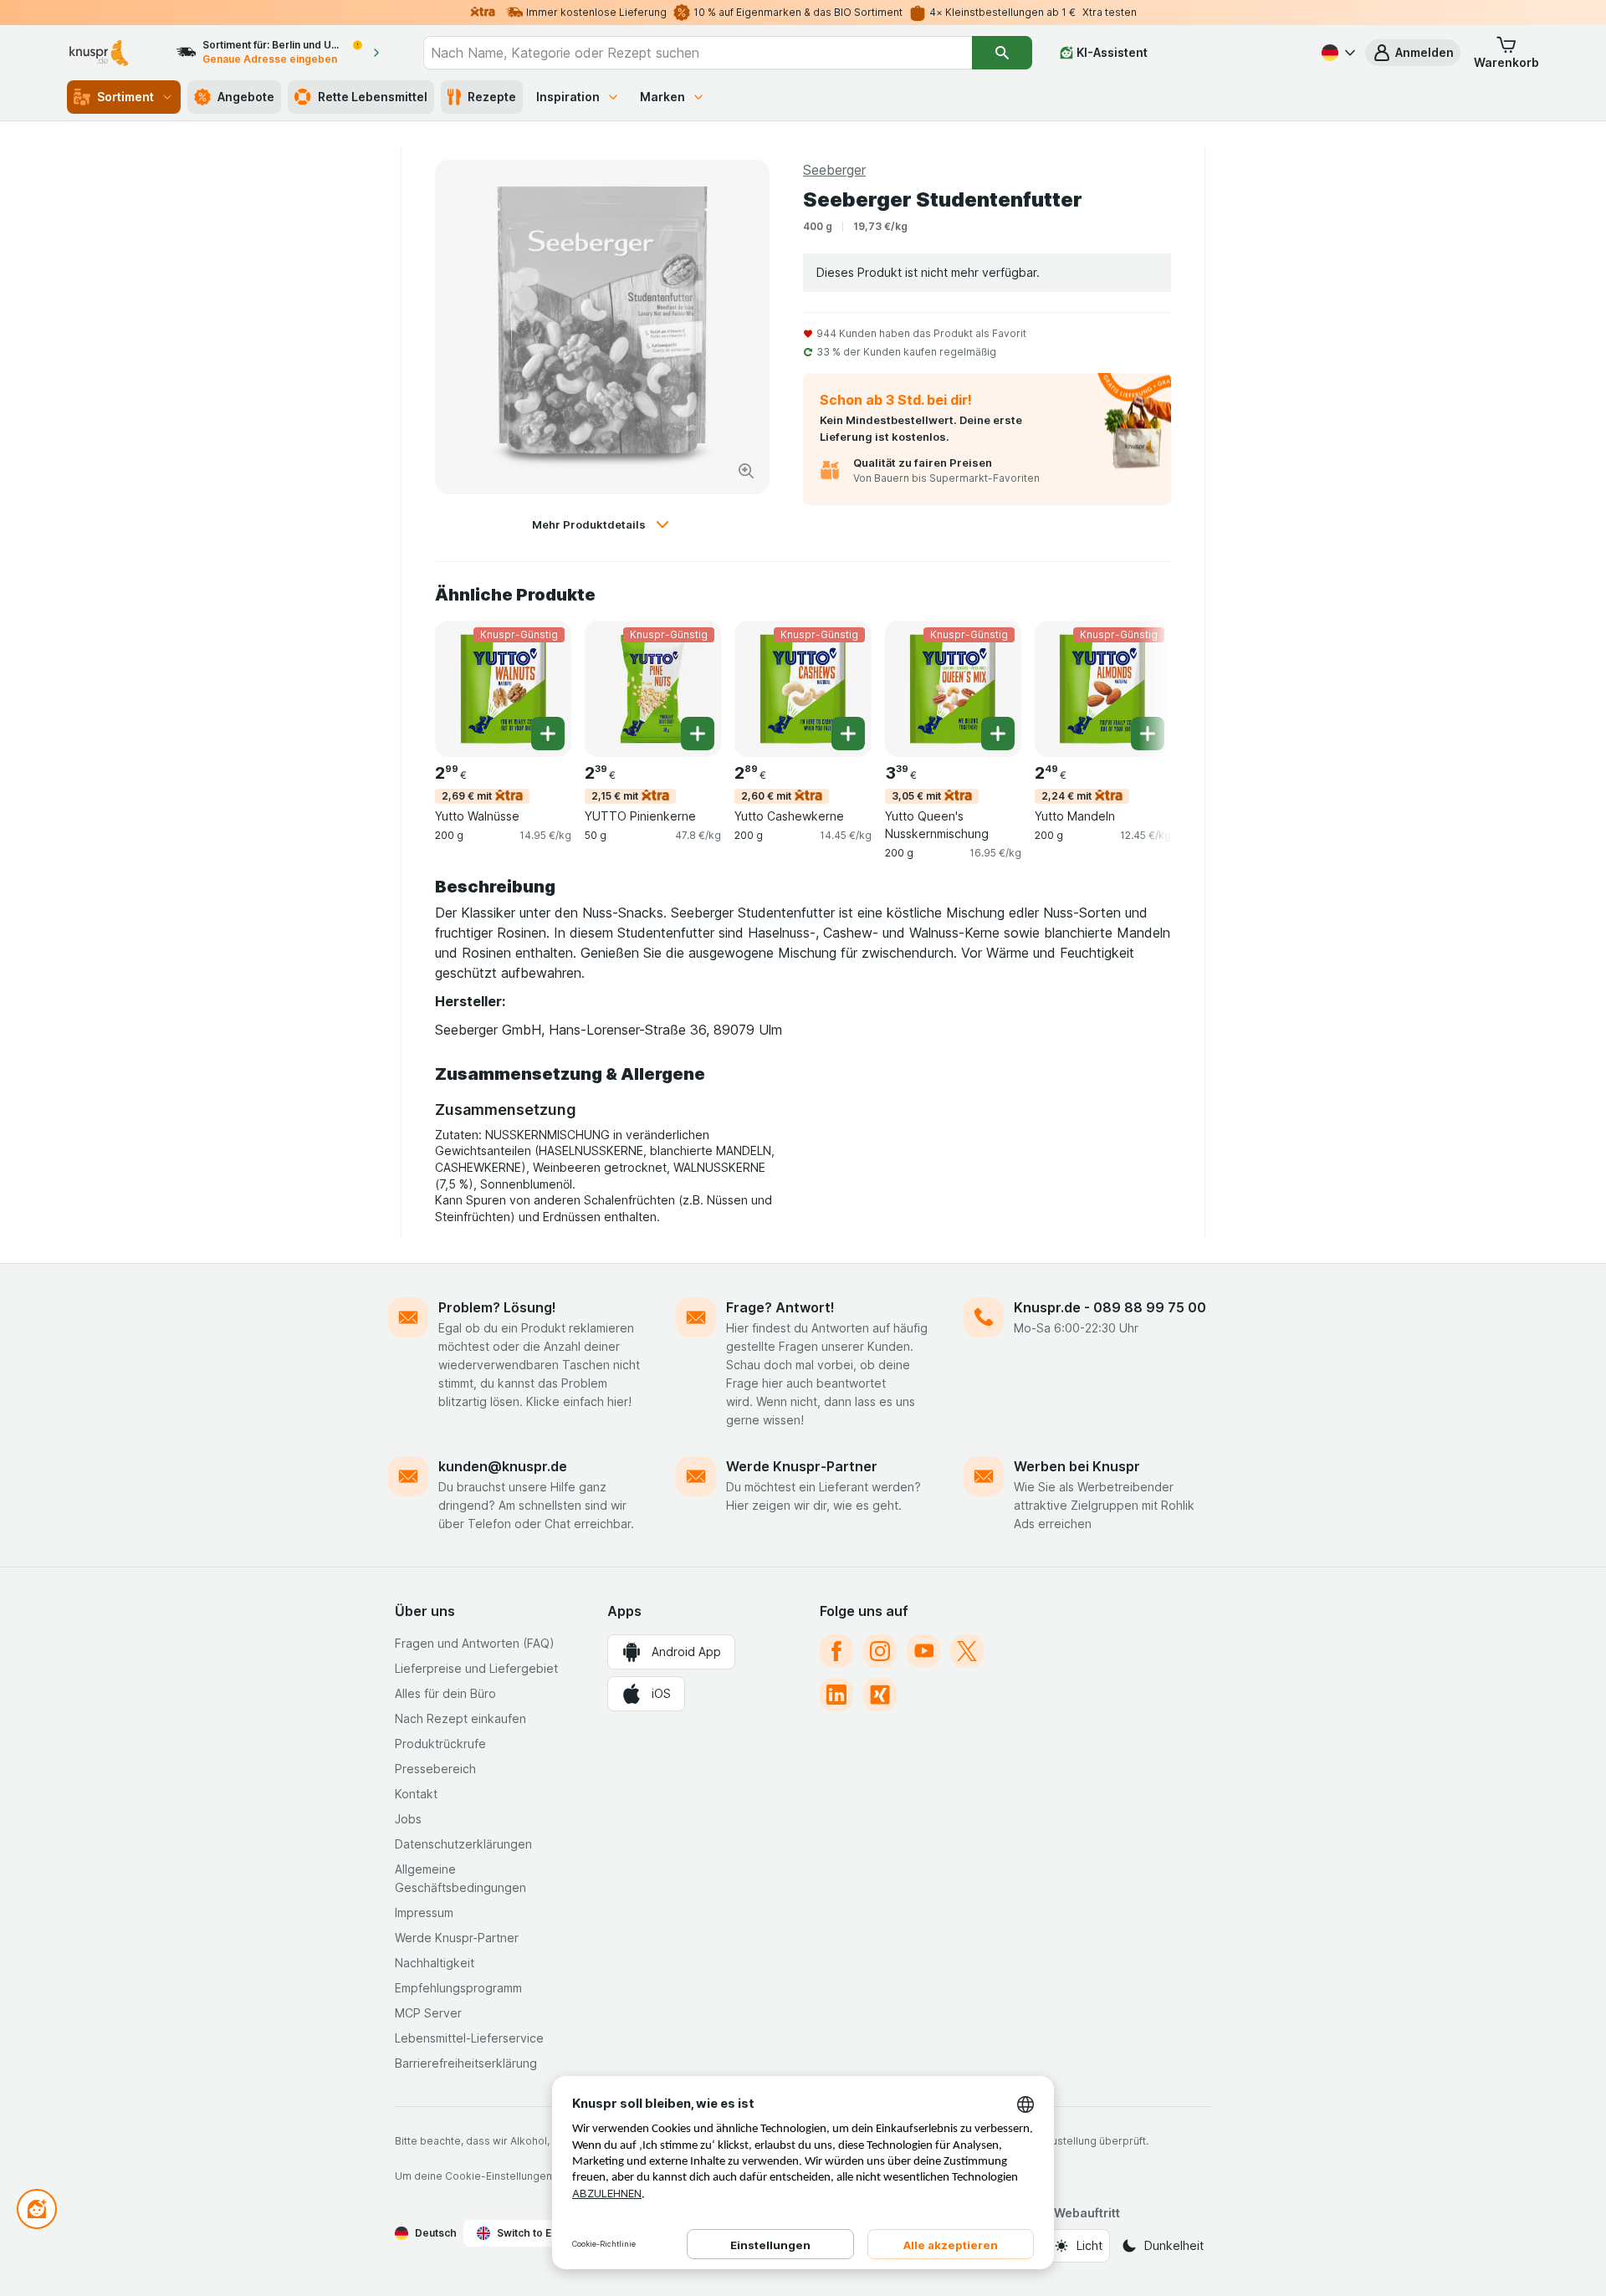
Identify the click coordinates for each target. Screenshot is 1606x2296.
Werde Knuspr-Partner (802, 1466)
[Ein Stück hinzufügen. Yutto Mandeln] (1148, 734)
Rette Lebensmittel (373, 97)
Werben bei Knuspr (1077, 1466)
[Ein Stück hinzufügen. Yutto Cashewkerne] (848, 734)
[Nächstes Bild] (1138, 688)
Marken (662, 97)
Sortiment (125, 97)
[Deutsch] (1337, 53)
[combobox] (698, 53)
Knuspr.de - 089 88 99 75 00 (1110, 1307)
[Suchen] (1002, 53)
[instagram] (880, 1651)
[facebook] (836, 1651)
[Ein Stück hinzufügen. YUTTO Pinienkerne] (698, 734)
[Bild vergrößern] (746, 471)
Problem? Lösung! (497, 1307)
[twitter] (967, 1651)
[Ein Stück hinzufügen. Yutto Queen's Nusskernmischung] (998, 734)
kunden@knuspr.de (503, 1466)
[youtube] (923, 1651)
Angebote (246, 97)
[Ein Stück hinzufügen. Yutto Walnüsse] (548, 734)
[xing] (880, 1695)
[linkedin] (836, 1695)
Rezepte (492, 97)
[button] (1413, 53)
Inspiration (568, 97)
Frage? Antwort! (780, 1307)
